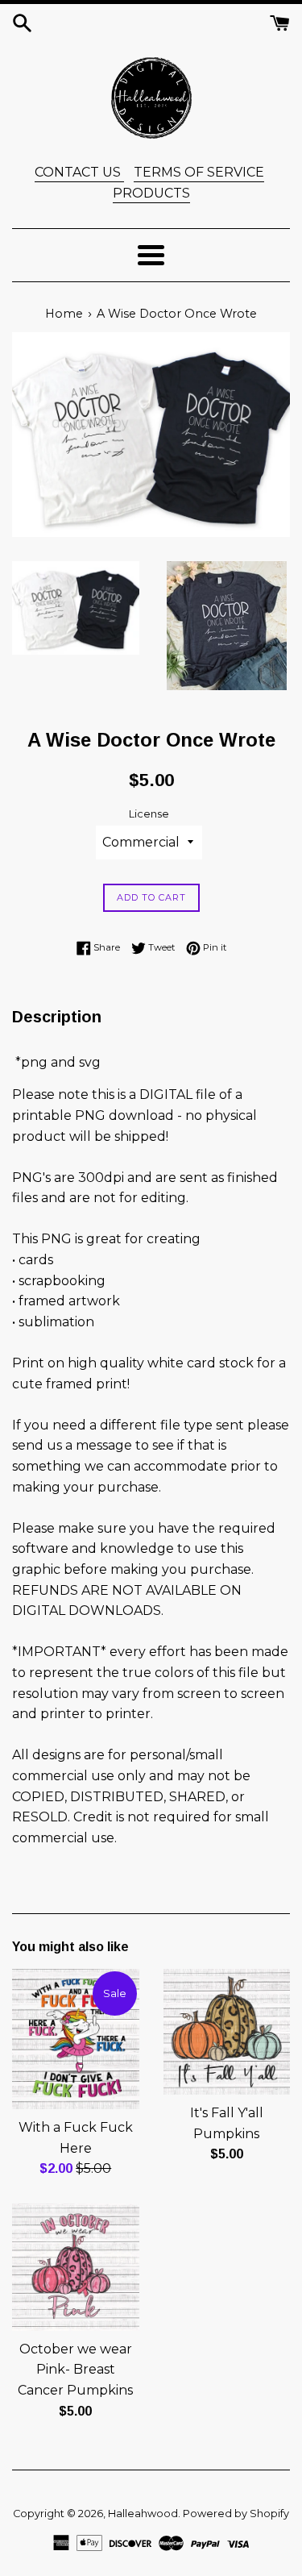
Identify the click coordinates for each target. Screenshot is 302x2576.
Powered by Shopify (236, 2514)
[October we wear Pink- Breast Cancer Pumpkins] (76, 2267)
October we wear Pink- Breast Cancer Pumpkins (75, 2370)
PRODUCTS (151, 193)
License (149, 814)
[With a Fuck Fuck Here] (76, 2039)
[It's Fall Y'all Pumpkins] (227, 2032)
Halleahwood (143, 2514)
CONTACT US (79, 172)
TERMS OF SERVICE (199, 172)
